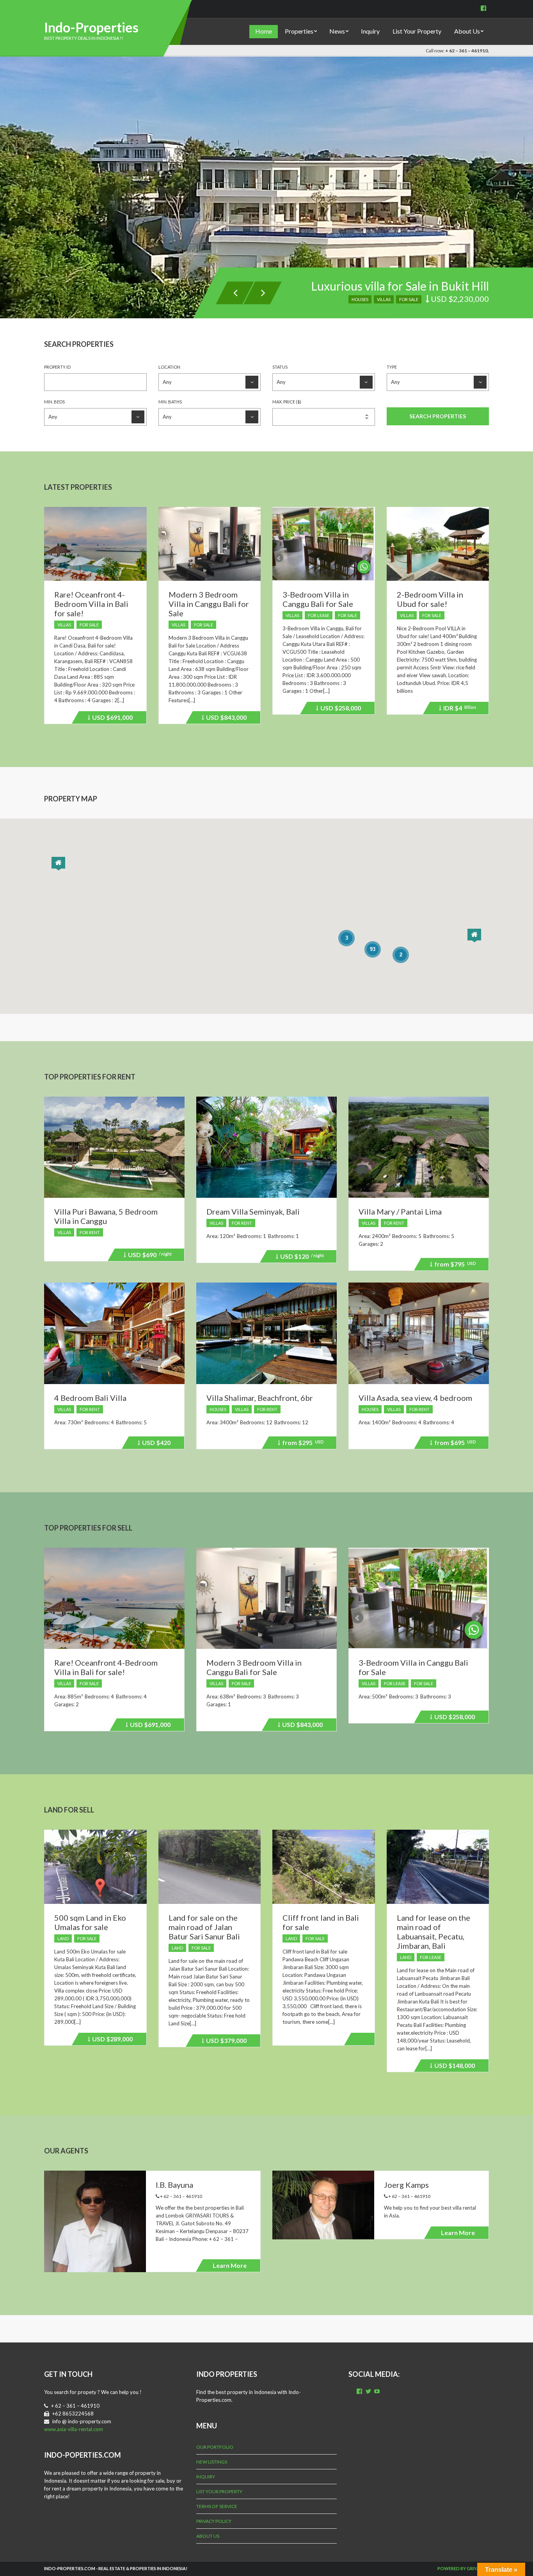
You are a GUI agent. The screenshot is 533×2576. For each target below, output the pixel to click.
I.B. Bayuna (174, 2185)
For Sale (409, 299)
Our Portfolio (215, 2447)
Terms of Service (217, 2506)
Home (264, 31)
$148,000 (453, 2067)
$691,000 (111, 719)
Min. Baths (170, 402)
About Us (467, 31)
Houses (218, 1409)
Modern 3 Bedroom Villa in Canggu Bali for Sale (209, 604)
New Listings (212, 2462)
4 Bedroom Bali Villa (90, 1398)
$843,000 (225, 719)
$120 (301, 1258)
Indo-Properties (91, 27)
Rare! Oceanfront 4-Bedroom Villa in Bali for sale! (91, 604)
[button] (58, 864)
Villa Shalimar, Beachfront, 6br (260, 1398)
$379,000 (225, 2042)
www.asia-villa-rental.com (74, 2429)
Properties (299, 31)
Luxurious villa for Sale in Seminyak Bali (388, 286)
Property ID (57, 367)
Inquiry (370, 31)
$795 (454, 1265)
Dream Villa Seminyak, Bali (253, 1211)
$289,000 (111, 2040)
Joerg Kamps (406, 2185)
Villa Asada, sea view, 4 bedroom (415, 1398)
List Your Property (417, 31)
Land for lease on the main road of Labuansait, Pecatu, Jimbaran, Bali (434, 1932)
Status (280, 367)
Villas (384, 299)
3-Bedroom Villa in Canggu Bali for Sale (318, 599)
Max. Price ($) (287, 402)
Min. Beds (54, 402)
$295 (302, 1444)
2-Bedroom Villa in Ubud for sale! (430, 599)
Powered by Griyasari (463, 2568)
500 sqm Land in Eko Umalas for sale (90, 1922)
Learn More (230, 2265)
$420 (155, 1444)
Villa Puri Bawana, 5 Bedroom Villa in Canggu (106, 1216)
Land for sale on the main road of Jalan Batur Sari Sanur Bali (204, 1927)
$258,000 (339, 709)
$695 (454, 1444)
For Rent (90, 1232)
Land (63, 1938)
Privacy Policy (214, 2521)
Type (392, 367)
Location (169, 367)
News (337, 31)
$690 (149, 1256)
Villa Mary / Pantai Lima (400, 1211)
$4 (458, 709)
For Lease (319, 615)
